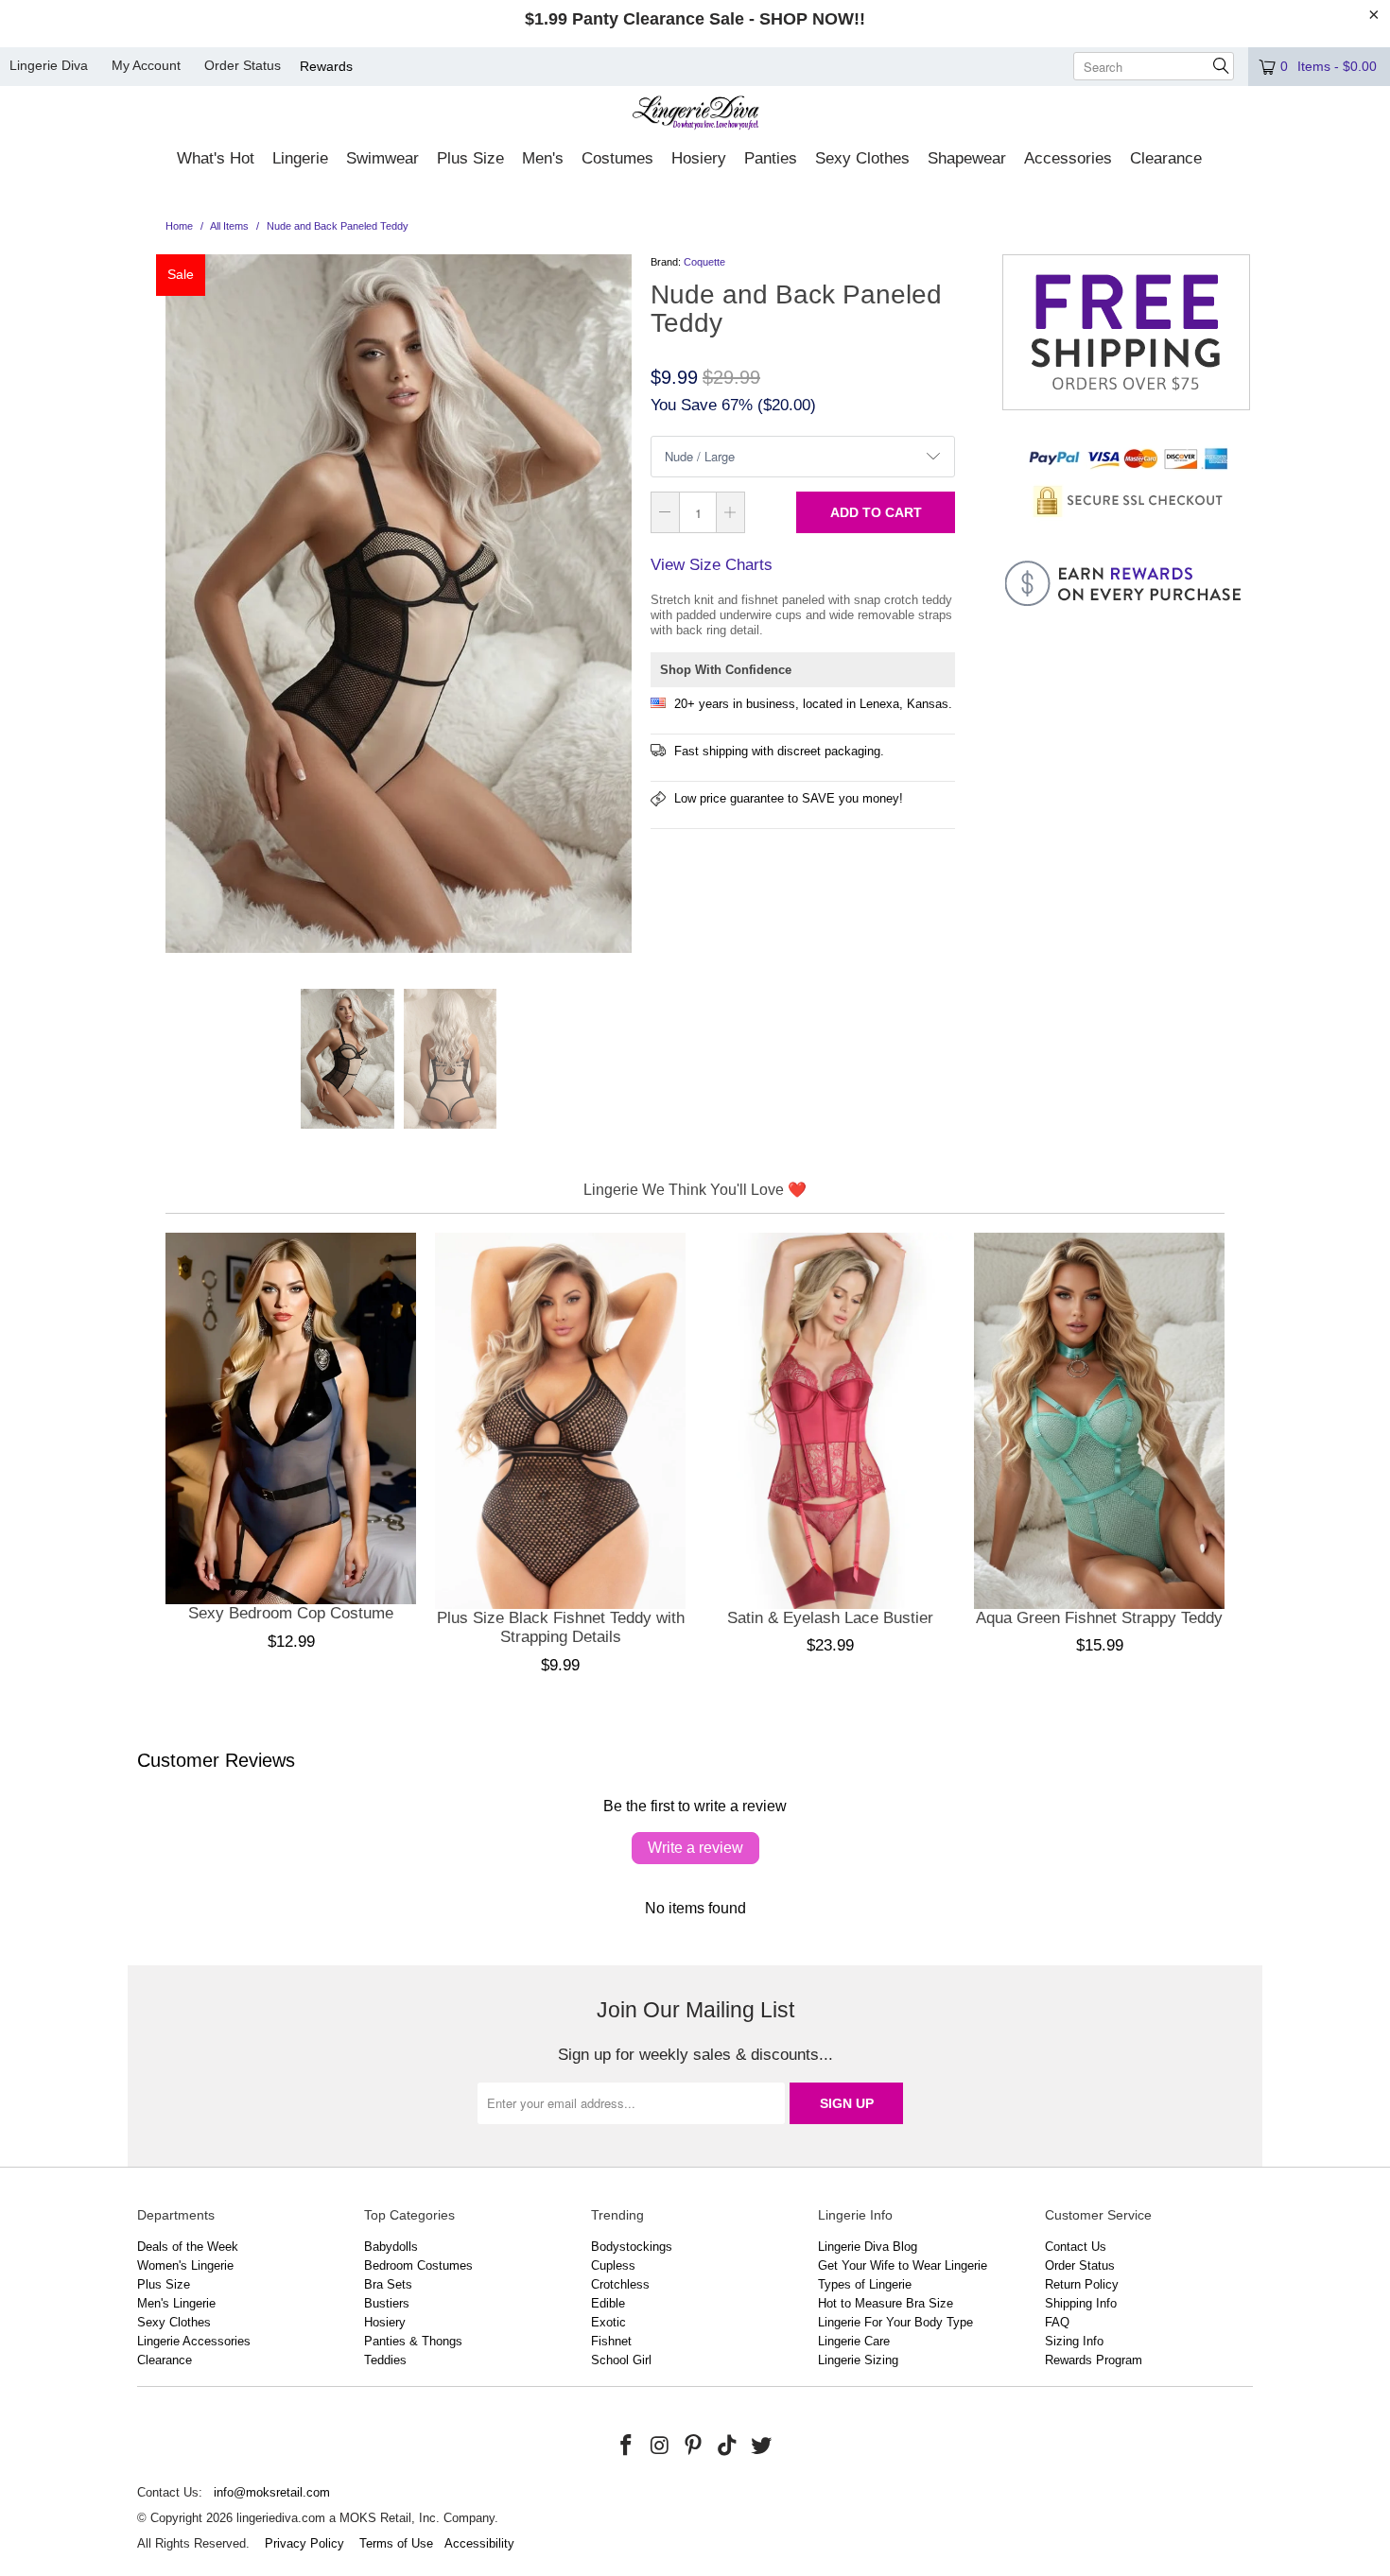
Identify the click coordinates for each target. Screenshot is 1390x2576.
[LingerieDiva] (695, 115)
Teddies (385, 2360)
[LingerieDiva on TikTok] (728, 2446)
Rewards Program (1094, 2360)
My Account (146, 65)
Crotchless (620, 2284)
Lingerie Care (854, 2341)
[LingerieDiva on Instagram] (660, 2446)
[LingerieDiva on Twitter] (761, 2446)
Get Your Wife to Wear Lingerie (903, 2265)
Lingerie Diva (49, 65)
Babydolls (391, 2247)
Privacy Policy (304, 2543)
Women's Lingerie (185, 2265)
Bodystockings (632, 2247)
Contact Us (1076, 2247)
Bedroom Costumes (418, 2265)
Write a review (695, 1848)
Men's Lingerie (176, 2303)
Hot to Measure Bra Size (886, 2303)
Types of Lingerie (865, 2284)
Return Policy (1082, 2284)
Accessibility (479, 2543)
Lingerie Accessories (194, 2341)
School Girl (621, 2360)
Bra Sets (388, 2284)
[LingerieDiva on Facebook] (627, 2446)
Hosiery (385, 2322)
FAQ (1057, 2322)
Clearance (165, 2360)
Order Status (243, 65)
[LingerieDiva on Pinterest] (694, 2446)
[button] (216, 160)
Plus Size (164, 2284)
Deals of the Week (188, 2247)
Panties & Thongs (413, 2341)
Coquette (704, 262)
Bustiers (387, 2303)
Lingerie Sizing (858, 2360)
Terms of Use (396, 2543)
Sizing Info (1074, 2341)
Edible (608, 2303)
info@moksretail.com (272, 2492)
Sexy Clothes (174, 2322)
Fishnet (611, 2341)
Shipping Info (1081, 2303)
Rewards (326, 66)
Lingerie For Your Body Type (895, 2322)
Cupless (613, 2265)
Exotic (608, 2322)
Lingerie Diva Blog (868, 2247)
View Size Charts (712, 565)
